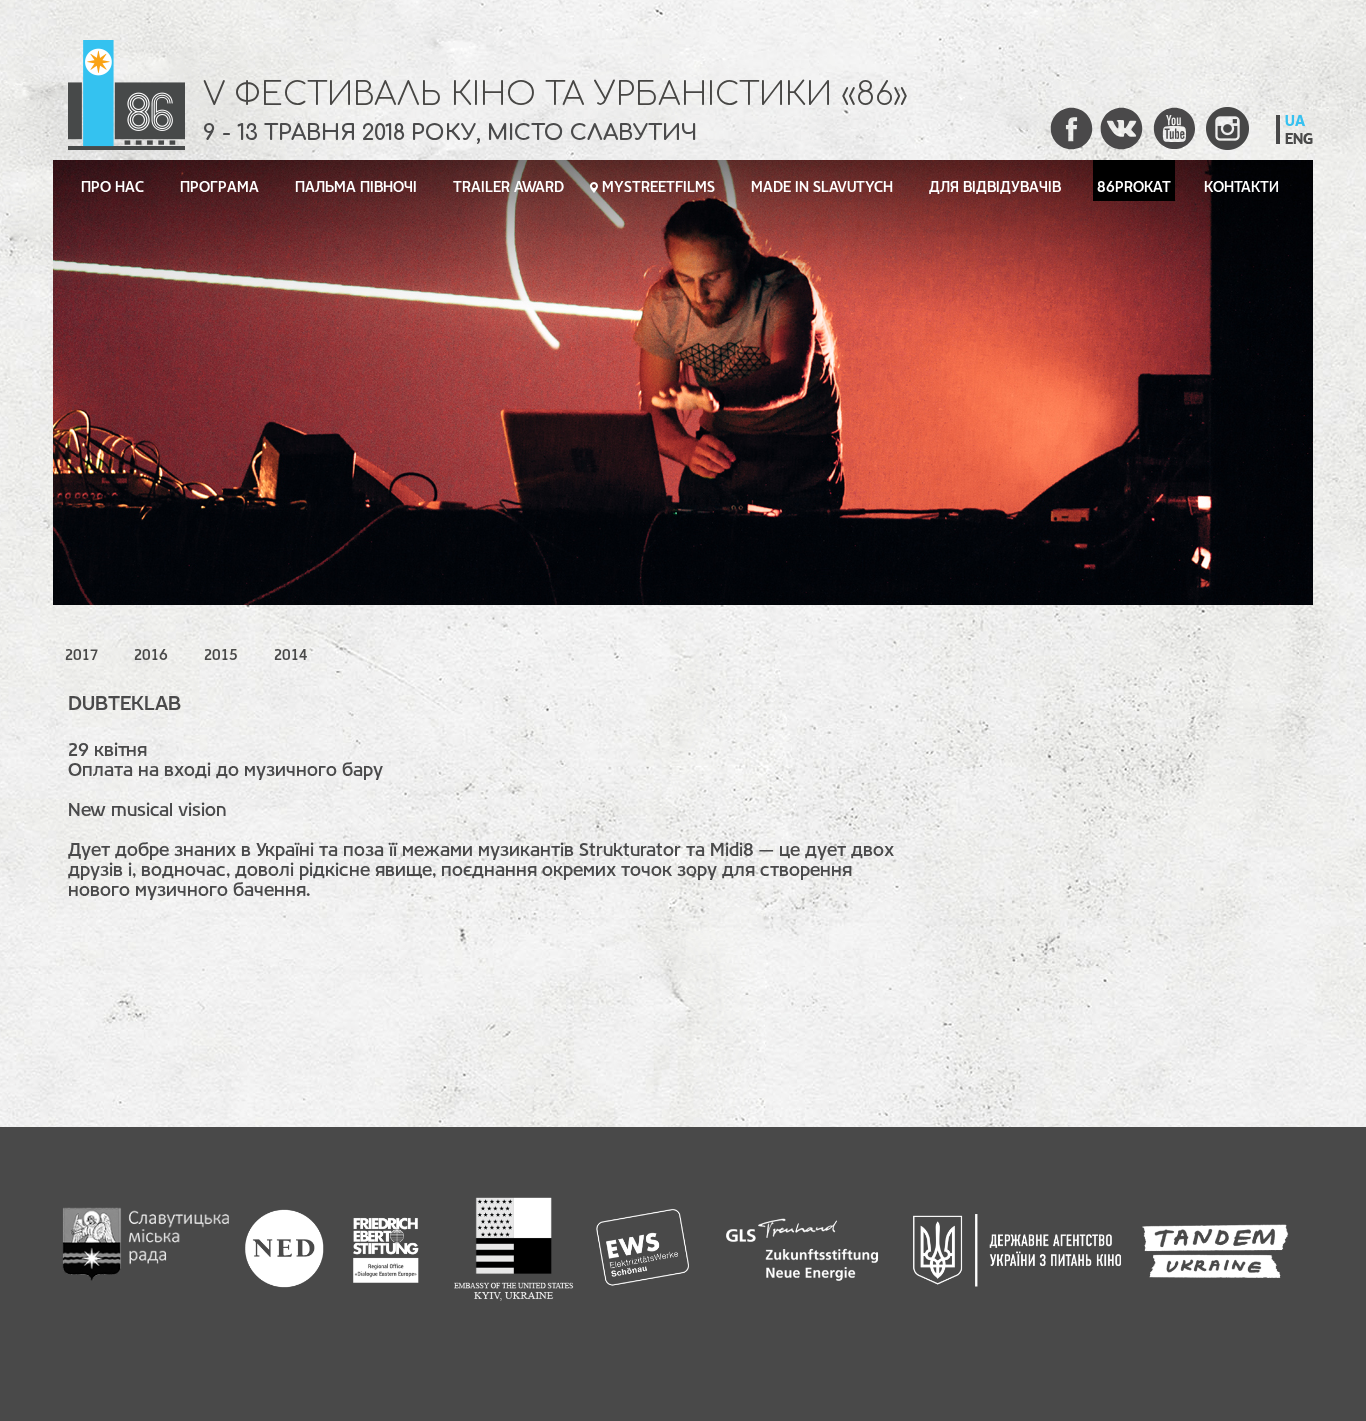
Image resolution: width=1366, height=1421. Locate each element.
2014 (290, 656)
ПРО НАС (112, 188)
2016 (151, 656)
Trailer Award (508, 188)
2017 (81, 656)
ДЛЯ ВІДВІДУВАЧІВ (995, 188)
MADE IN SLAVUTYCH (822, 188)
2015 (221, 656)
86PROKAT (1134, 188)
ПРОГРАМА (219, 188)
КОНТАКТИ (1241, 188)
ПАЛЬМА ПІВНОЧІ (356, 188)
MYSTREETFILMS (658, 188)
